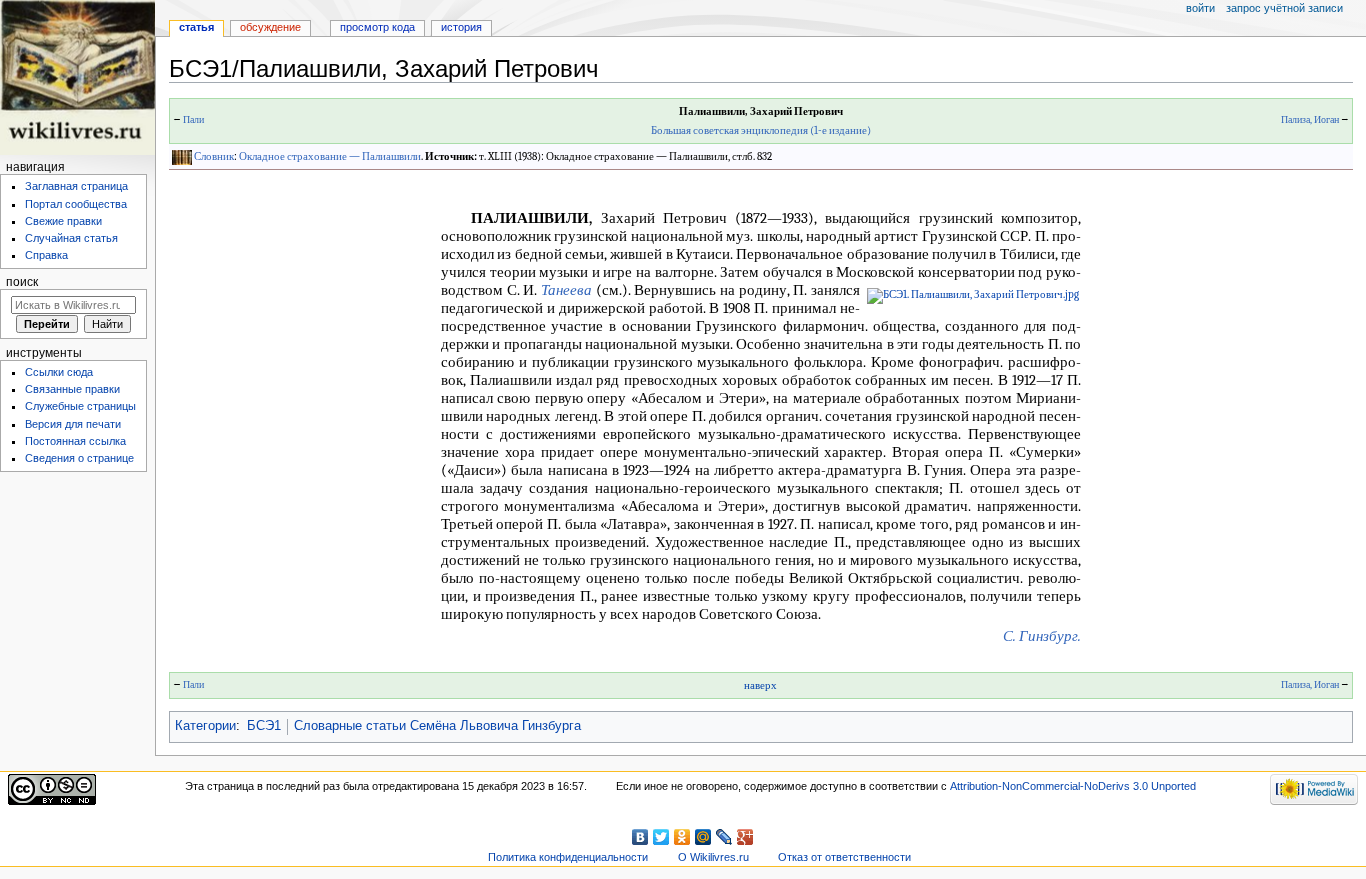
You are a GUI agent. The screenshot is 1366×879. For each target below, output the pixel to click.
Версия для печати (73, 424)
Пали (193, 120)
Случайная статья (71, 238)
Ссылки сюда (59, 372)
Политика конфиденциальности (568, 857)
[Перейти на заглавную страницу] (77, 77)
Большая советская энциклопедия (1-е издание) (761, 130)
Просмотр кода (377, 27)
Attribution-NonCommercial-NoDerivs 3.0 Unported (1073, 786)
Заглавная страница (76, 186)
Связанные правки (72, 389)
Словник (214, 156)
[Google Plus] (745, 837)
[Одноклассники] (682, 837)
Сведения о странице (79, 458)
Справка (46, 255)
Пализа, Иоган (1310, 120)
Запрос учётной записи (1284, 8)
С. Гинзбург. (1042, 636)
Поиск (22, 282)
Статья (196, 27)
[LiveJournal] (724, 837)
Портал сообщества (76, 204)
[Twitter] (661, 837)
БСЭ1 (264, 726)
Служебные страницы (80, 406)
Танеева (566, 290)
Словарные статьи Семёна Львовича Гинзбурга (437, 726)
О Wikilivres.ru (713, 857)
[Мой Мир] (703, 837)
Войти (1200, 8)
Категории (205, 726)
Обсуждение (270, 27)
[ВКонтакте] (640, 837)
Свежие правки (63, 221)
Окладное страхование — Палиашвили (330, 156)
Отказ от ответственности (844, 857)
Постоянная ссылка (75, 441)
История (461, 27)
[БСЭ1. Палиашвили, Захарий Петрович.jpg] (973, 295)
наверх (760, 685)
